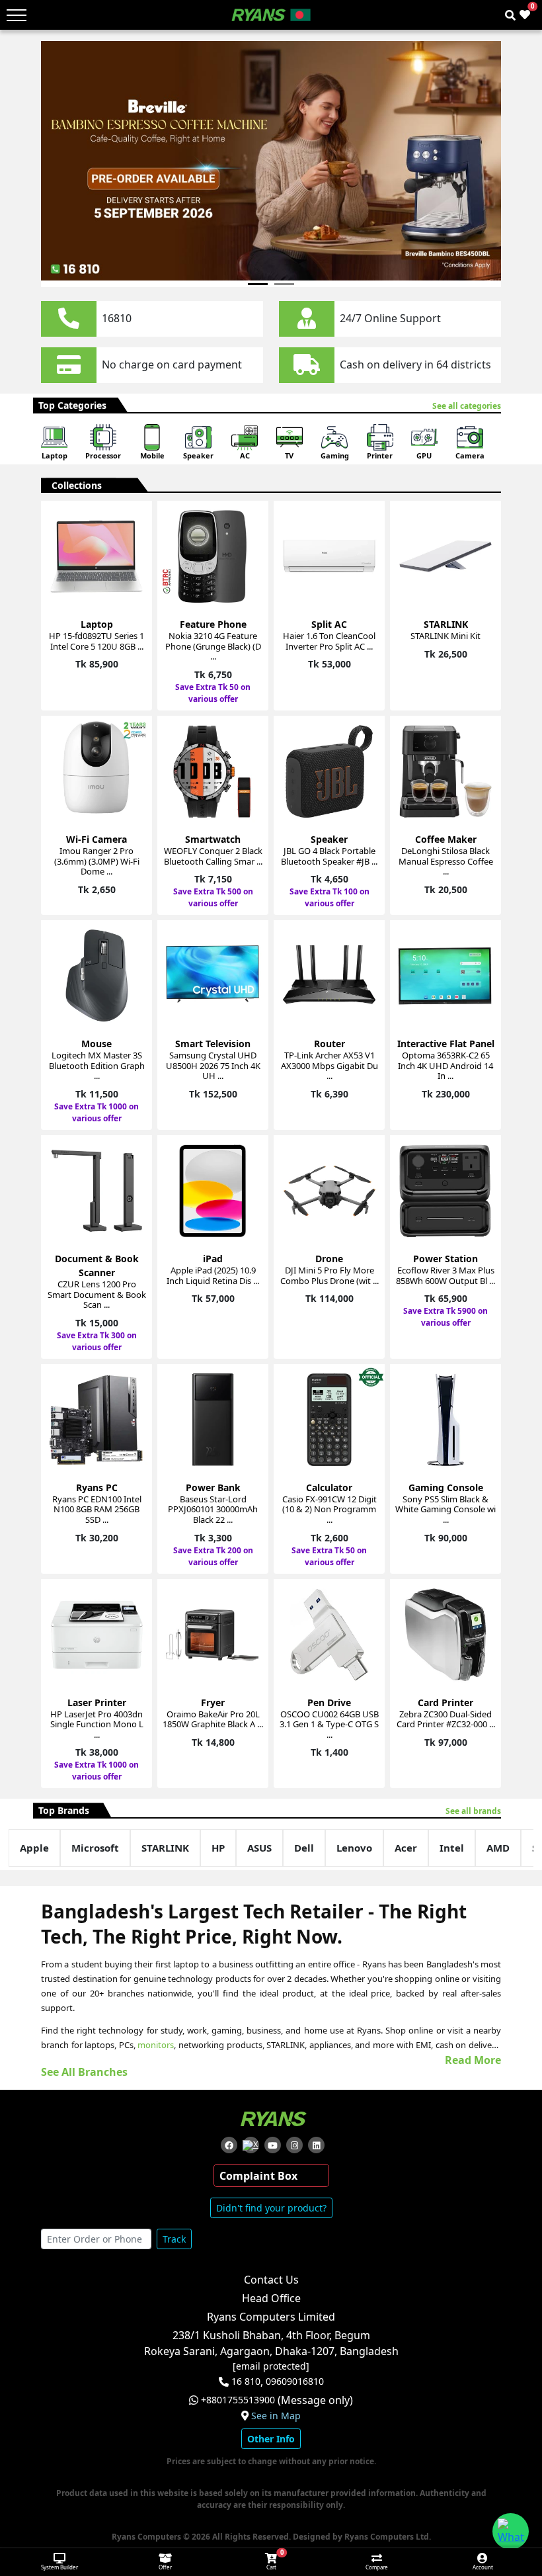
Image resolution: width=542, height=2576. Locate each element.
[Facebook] (229, 2145)
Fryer (213, 1702)
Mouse (97, 1044)
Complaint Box (258, 2176)
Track (174, 2239)
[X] (251, 2145)
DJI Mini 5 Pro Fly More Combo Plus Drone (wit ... (329, 1275)
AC (245, 455)
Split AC (329, 624)
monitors (156, 2045)
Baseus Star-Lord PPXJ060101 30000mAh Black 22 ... (213, 1509)
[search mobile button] (510, 15)
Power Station (445, 1259)
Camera (470, 455)
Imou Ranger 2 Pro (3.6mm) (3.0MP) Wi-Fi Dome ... (97, 861)
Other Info (271, 2439)
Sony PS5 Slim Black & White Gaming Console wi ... (445, 1509)
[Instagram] (294, 2145)
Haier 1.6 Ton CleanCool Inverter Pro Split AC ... (329, 641)
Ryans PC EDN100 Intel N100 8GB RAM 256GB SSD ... (97, 1509)
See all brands (473, 1811)
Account (483, 2567)
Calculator (329, 1487)
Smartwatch (213, 839)
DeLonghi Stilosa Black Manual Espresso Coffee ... (446, 861)
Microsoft (95, 1848)
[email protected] (271, 2366)
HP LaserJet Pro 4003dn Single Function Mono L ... (97, 1724)
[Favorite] (134, 571)
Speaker (198, 455)
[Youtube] (273, 2145)
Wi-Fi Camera (97, 839)
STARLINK (446, 624)
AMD (498, 1848)
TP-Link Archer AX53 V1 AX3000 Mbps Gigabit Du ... (329, 1065)
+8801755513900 (238, 2400)
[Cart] (134, 524)
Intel (452, 1848)
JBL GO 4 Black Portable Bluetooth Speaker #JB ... (329, 856)
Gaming (335, 455)
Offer (165, 2567)
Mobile (152, 455)
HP (218, 1848)
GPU (424, 455)
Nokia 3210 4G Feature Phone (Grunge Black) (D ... (213, 646)
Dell (304, 1848)
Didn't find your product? (271, 2208)
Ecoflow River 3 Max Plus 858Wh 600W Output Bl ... (445, 1275)
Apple (34, 1848)
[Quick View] (134, 595)
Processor (103, 455)
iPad (213, 1259)
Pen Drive (329, 1702)
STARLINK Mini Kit (445, 636)
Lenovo (354, 1848)
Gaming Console (446, 1487)
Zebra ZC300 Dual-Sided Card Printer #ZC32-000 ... (446, 1719)
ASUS (259, 1848)
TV (289, 455)
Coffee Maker (446, 839)
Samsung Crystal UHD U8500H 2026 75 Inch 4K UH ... (213, 1065)
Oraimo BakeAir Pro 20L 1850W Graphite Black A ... (213, 1719)
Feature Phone (213, 624)
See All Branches (84, 2072)
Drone (329, 1259)
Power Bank (213, 1487)
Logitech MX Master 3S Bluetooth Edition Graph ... (97, 1065)
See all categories (467, 406)
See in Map (276, 2416)
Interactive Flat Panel (446, 1044)
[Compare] (134, 547)
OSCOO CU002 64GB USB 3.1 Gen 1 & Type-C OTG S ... (329, 1724)
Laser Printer (97, 1702)
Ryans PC (97, 1487)
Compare (377, 2567)
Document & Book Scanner (97, 1266)
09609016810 (293, 2382)
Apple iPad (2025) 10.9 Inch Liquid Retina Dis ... (213, 1275)
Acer (406, 1848)
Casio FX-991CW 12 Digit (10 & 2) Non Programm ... (329, 1509)
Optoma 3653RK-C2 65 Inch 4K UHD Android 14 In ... (445, 1065)
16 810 (246, 2382)
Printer (380, 455)
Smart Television (213, 1044)
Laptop (55, 455)
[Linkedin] (316, 2145)
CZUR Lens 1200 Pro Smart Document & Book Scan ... (97, 1294)
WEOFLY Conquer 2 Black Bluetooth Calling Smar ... (213, 856)
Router (329, 1044)
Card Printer (445, 1702)
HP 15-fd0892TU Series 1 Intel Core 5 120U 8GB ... (97, 641)
